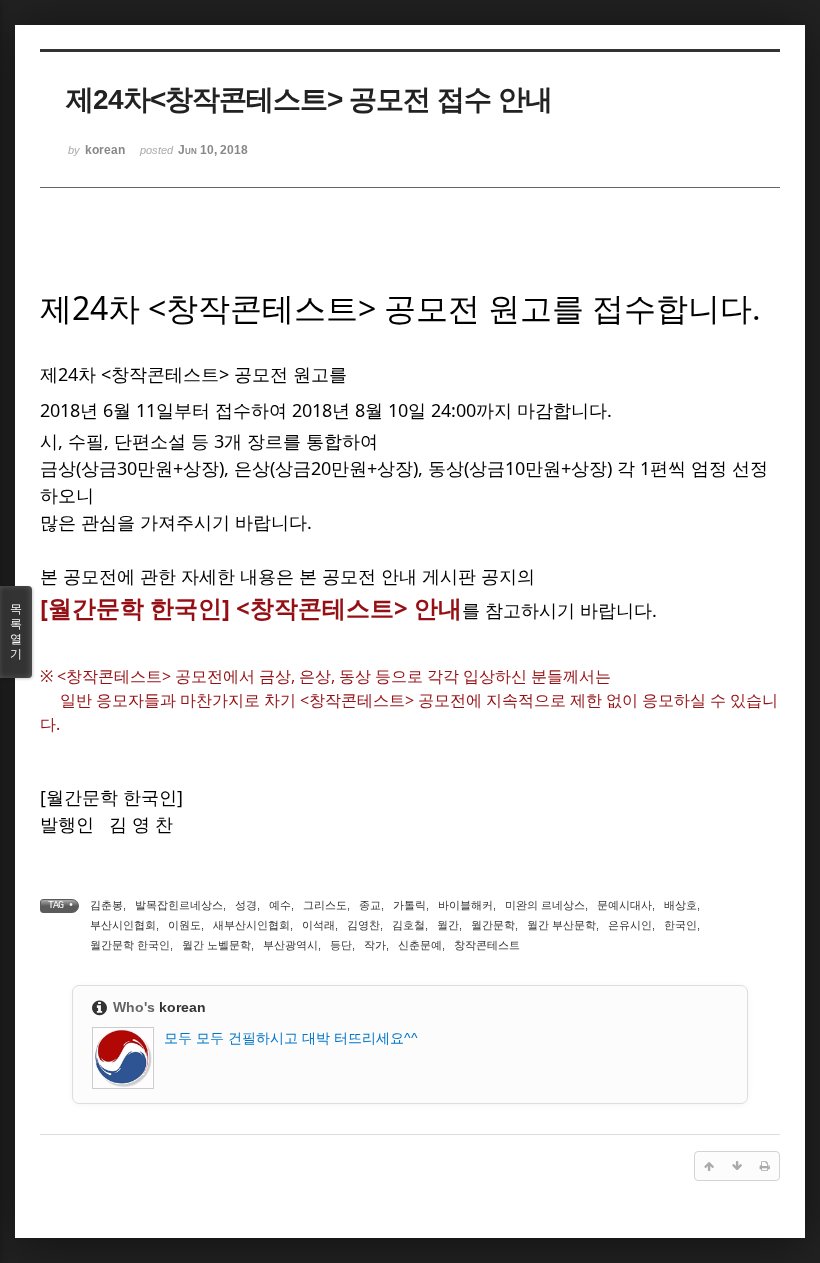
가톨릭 (409, 905)
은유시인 (630, 925)
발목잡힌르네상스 (179, 905)
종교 (370, 905)
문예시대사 (624, 905)
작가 (375, 945)
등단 (341, 945)
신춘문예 (420, 945)
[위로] (709, 1166)
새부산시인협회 (251, 925)
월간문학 (493, 925)
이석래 (318, 925)
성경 (246, 905)
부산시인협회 (123, 925)
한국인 (680, 925)
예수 (280, 905)
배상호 (680, 905)
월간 (448, 925)
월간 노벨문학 (216, 945)
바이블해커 (465, 905)
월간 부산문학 (561, 925)
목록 (16, 631)
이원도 (184, 925)
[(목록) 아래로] (737, 1166)
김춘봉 (106, 905)
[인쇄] (765, 1166)
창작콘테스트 (487, 945)
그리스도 (325, 905)
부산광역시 (290, 945)
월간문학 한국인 (130, 945)
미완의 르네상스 (545, 905)
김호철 (408, 925)
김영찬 (363, 925)
